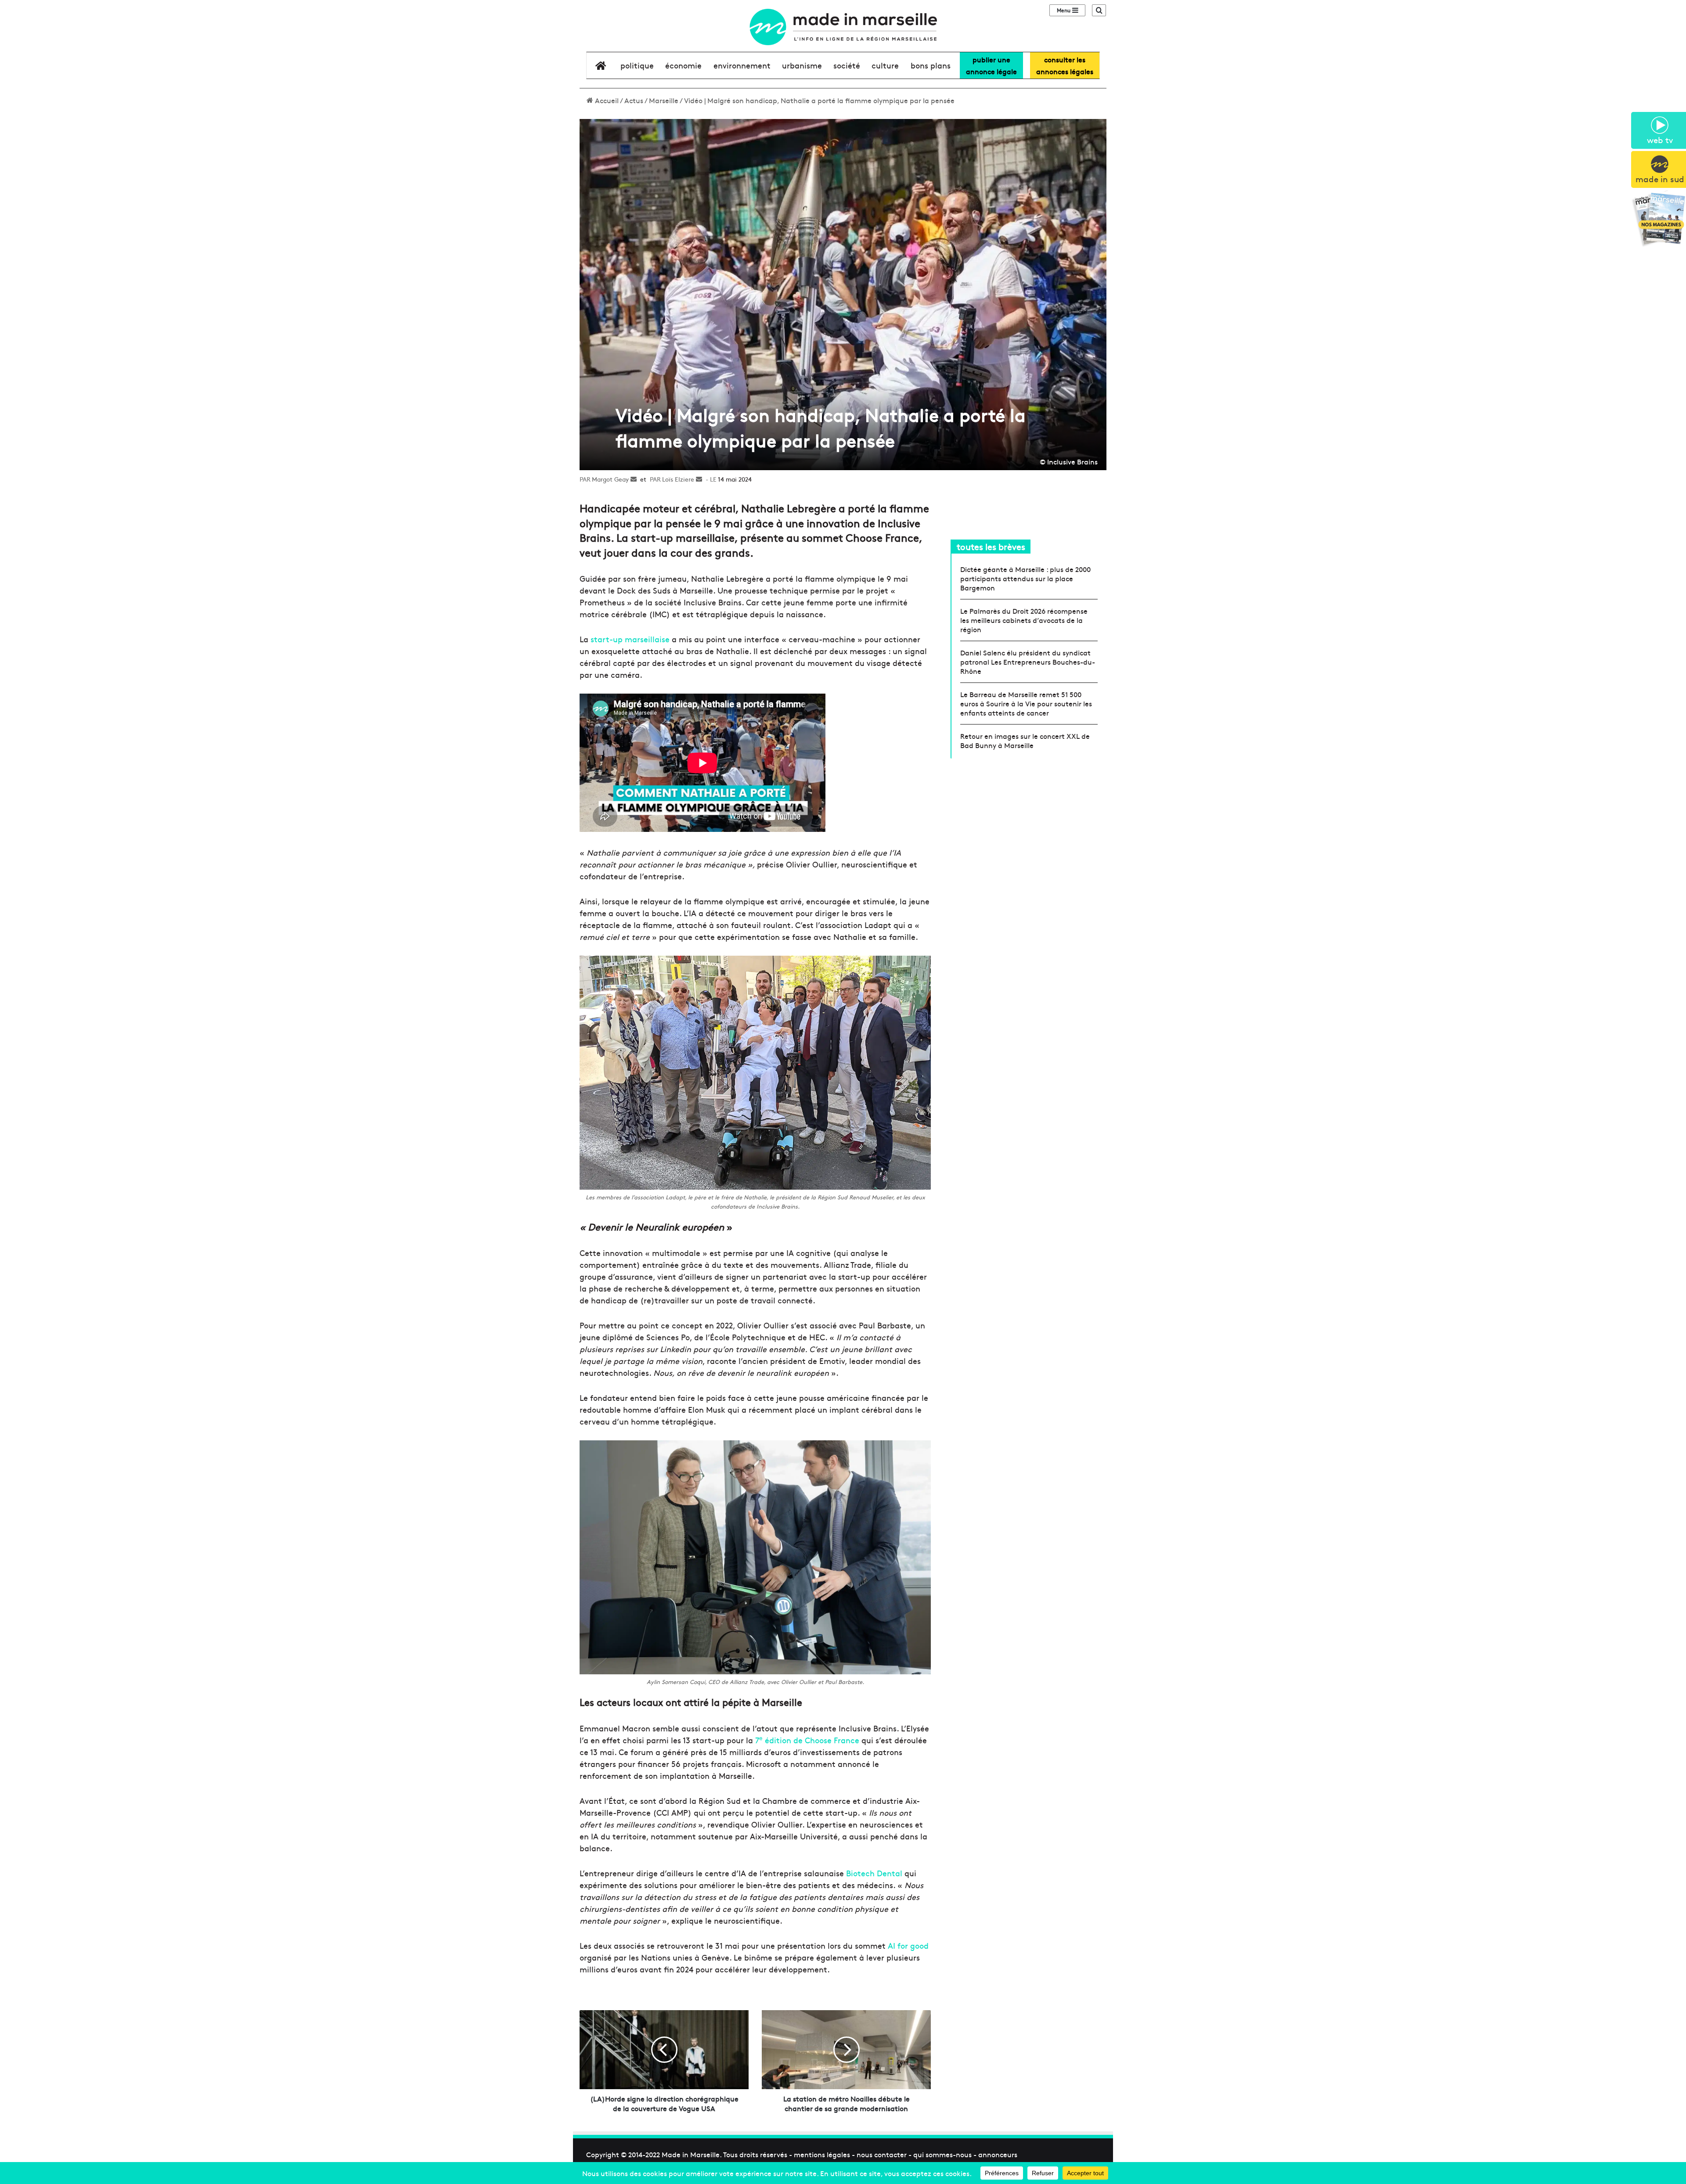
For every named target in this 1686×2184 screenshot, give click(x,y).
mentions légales (822, 2154)
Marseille (664, 100)
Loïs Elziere (678, 479)
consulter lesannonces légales (1065, 65)
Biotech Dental (875, 1873)
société (847, 65)
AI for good (908, 1945)
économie (683, 65)
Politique (637, 65)
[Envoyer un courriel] (634, 479)
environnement (742, 65)
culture (885, 65)
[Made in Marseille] (843, 27)
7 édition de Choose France (808, 1740)
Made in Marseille (691, 2154)
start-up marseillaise (629, 639)
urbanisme (802, 65)
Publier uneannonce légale (991, 65)
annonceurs (998, 2154)
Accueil (606, 100)
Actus (634, 100)
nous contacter (882, 2154)
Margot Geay (610, 479)
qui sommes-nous (942, 2154)
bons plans (931, 65)
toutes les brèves (991, 546)
